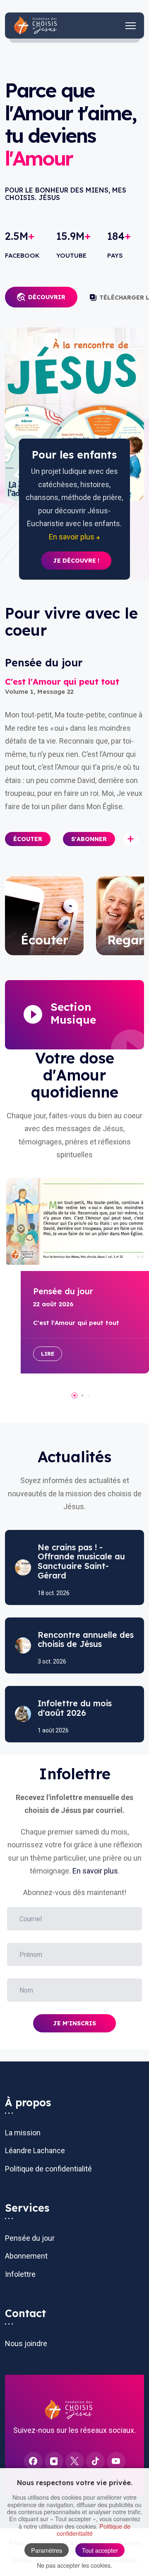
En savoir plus (95, 1871)
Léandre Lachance (35, 2150)
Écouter (28, 839)
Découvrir (47, 297)
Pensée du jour (30, 2238)
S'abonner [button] (89, 839)
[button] (28, 839)
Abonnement (26, 2256)
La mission (23, 2133)
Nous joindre (26, 2343)
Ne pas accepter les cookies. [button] (74, 2565)
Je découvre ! (76, 561)
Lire (48, 1354)
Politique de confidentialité (48, 2169)
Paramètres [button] (47, 2550)
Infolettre (20, 2274)
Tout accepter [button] (100, 2550)
